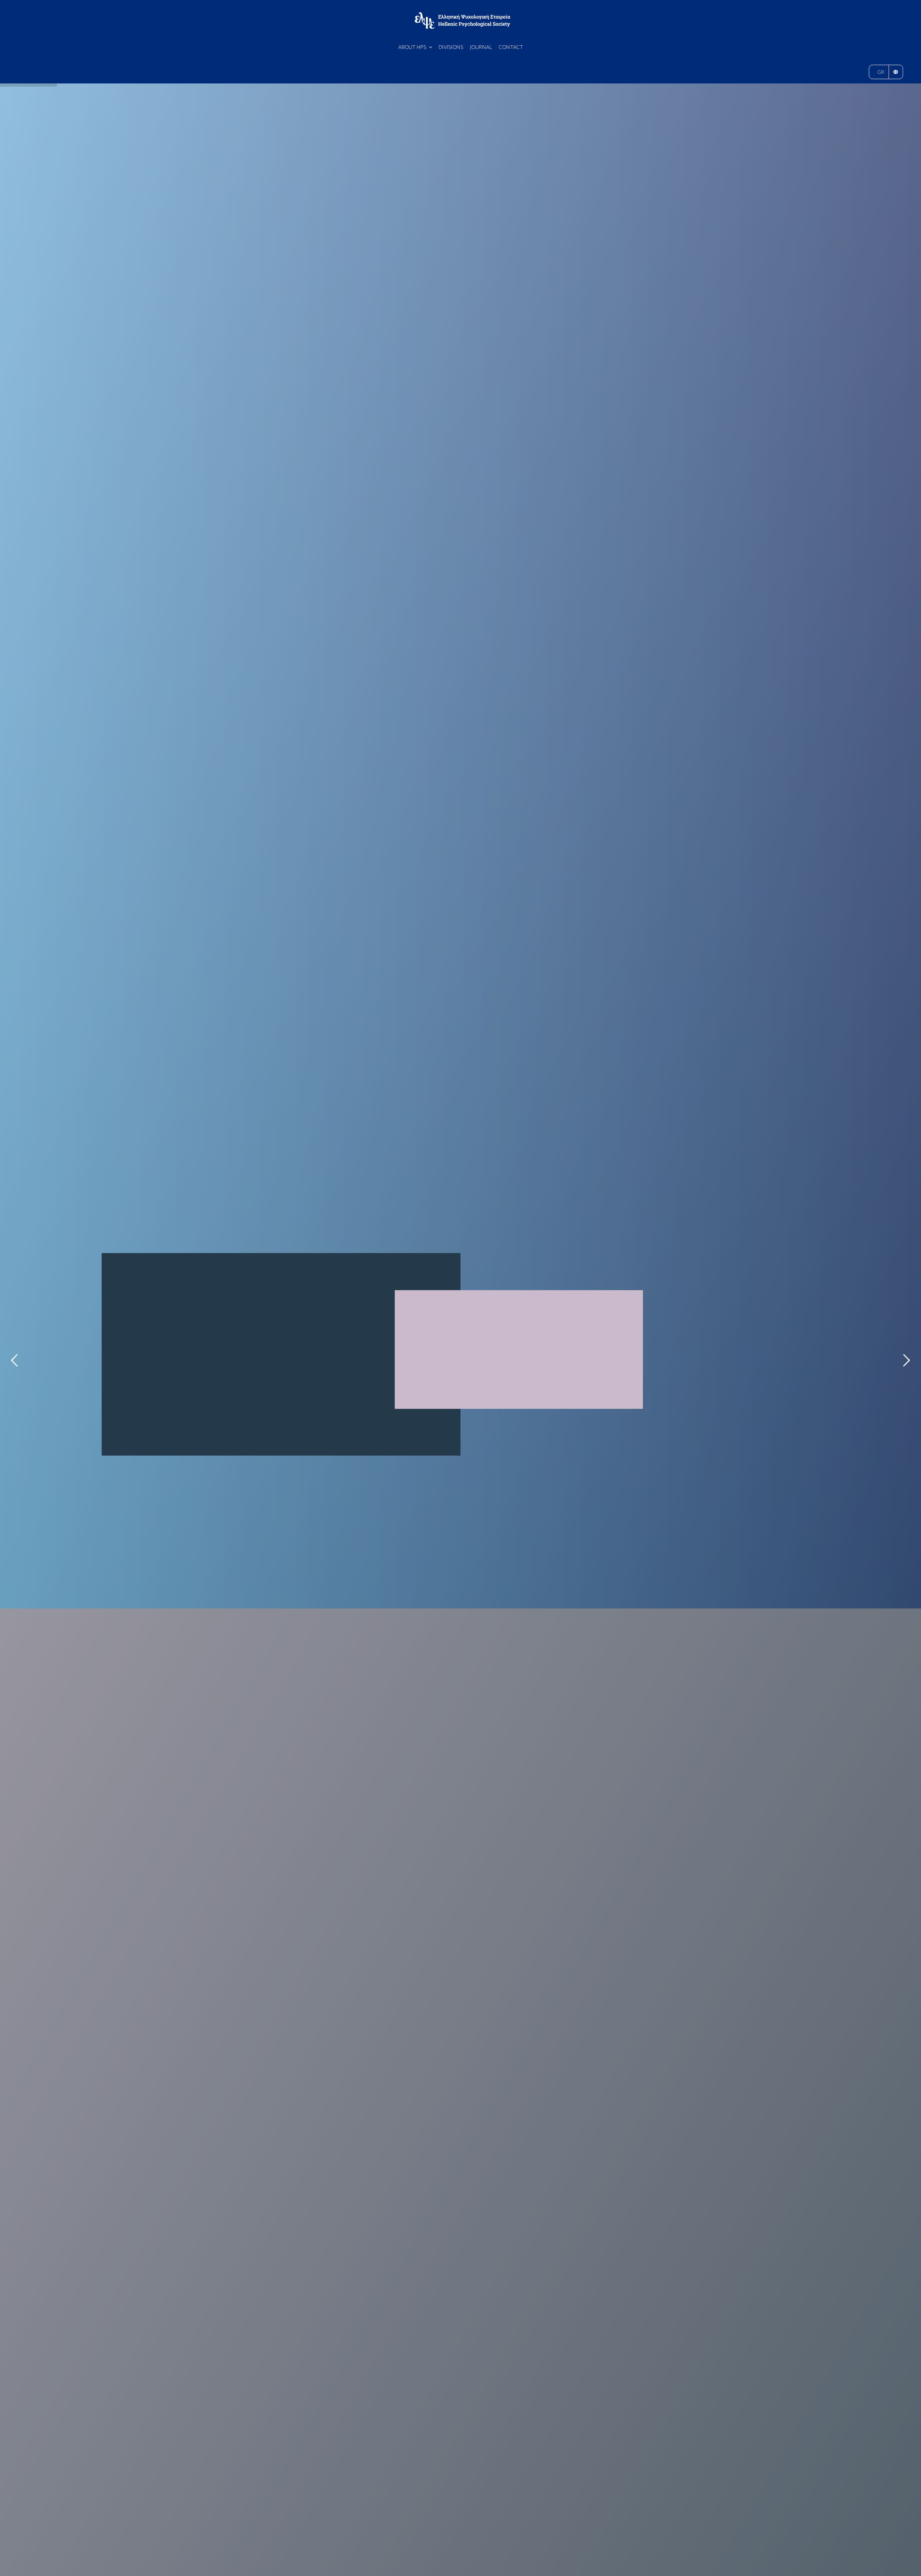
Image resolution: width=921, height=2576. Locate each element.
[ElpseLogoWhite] (462, 15)
